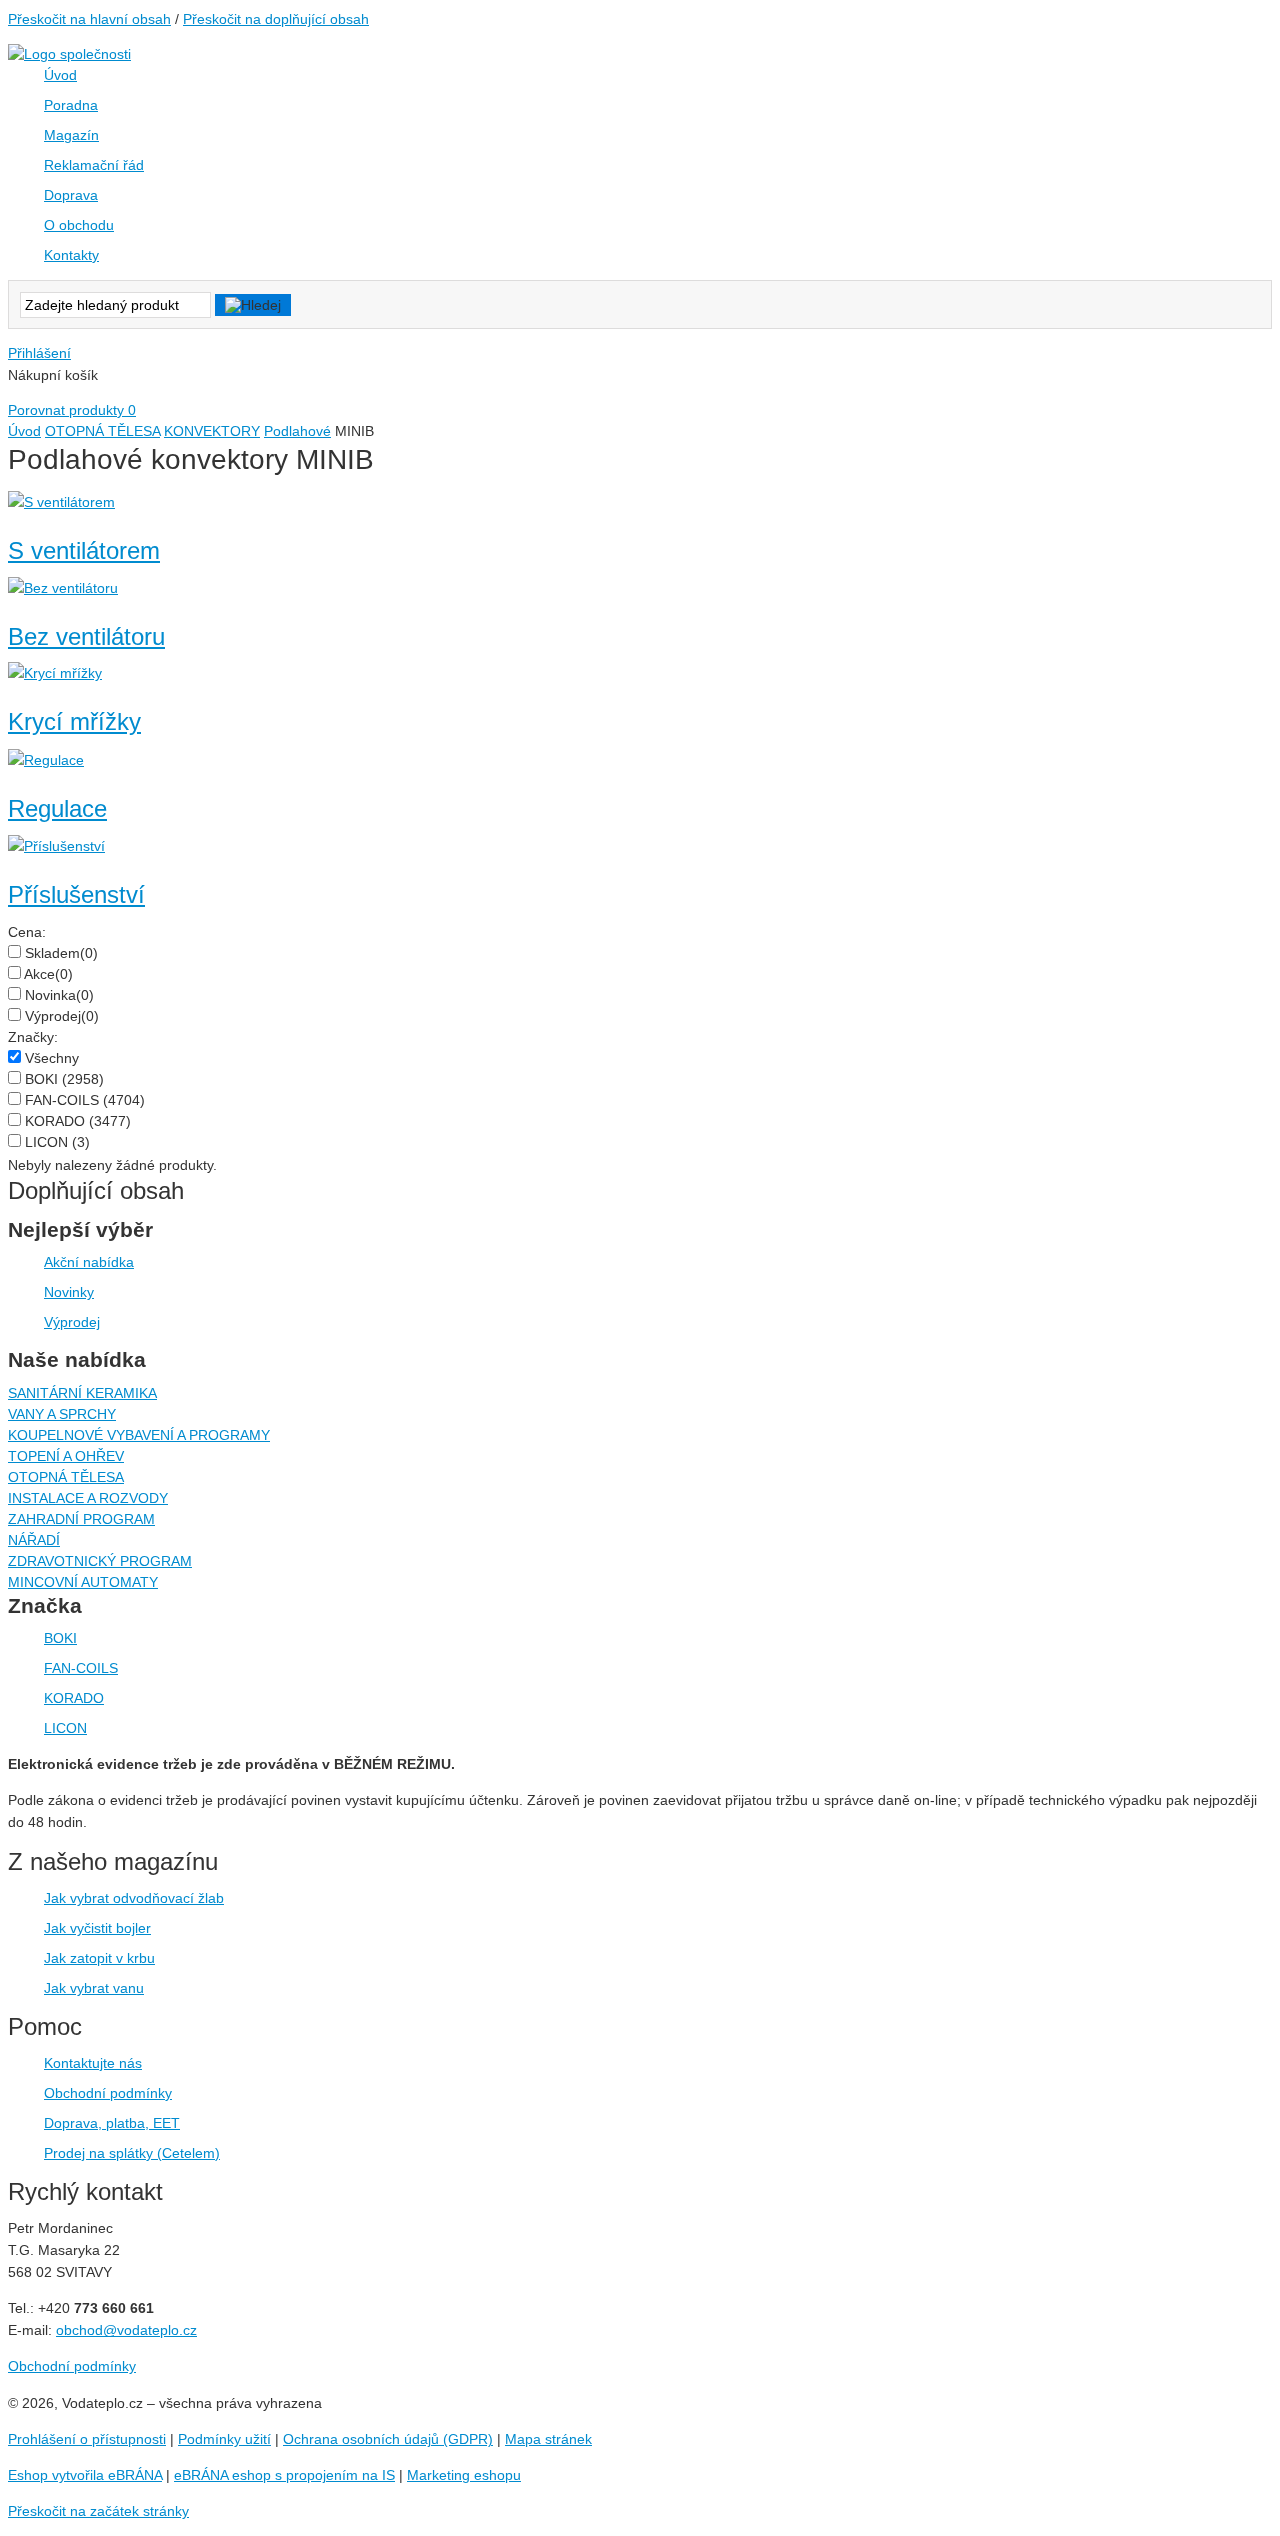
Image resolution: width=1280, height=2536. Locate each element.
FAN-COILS (85, 1100)
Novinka (59, 995)
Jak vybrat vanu (94, 1988)
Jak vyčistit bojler (97, 1928)
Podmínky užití (224, 2439)
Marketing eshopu (464, 2475)
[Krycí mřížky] (55, 673)
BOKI (64, 1079)
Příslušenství (76, 894)
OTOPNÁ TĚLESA (102, 431)
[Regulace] (46, 760)
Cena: (27, 932)
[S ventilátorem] (61, 502)
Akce (48, 974)
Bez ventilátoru (86, 636)
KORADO (78, 1121)
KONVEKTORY (212, 431)
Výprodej (62, 1016)
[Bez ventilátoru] (63, 588)
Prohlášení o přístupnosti (87, 2439)
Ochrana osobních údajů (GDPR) (388, 2439)
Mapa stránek (548, 2439)
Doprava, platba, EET (112, 2123)
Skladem (61, 953)
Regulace (57, 808)
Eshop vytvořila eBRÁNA (85, 2475)
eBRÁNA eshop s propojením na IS (284, 2475)
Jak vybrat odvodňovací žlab (134, 1898)
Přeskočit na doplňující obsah (276, 19)
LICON (57, 1142)
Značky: (33, 1037)
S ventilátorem (84, 550)
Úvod (24, 431)
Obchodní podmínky (108, 2093)
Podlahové (297, 431)
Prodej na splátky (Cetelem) (132, 2153)
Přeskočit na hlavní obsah (89, 19)
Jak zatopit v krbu (99, 1958)
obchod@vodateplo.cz (126, 2330)
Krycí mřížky (74, 721)
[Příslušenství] (56, 846)
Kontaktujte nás (93, 2063)
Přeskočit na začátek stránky (98, 2511)
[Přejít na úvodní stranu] (69, 54)
